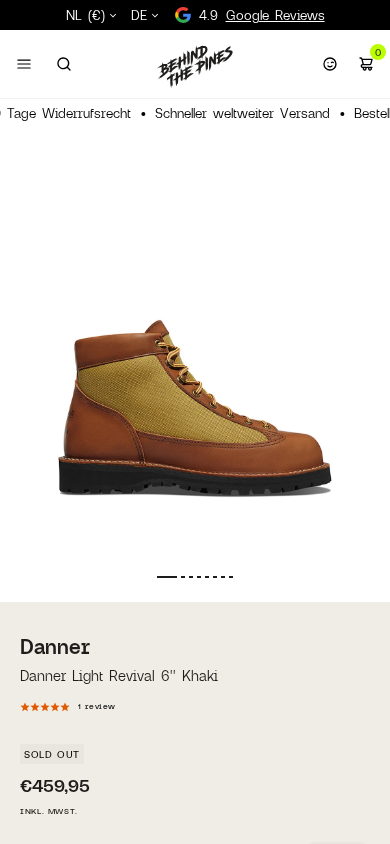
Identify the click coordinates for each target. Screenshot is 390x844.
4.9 (262, 15)
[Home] (195, 66)
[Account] (330, 64)
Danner (55, 646)
